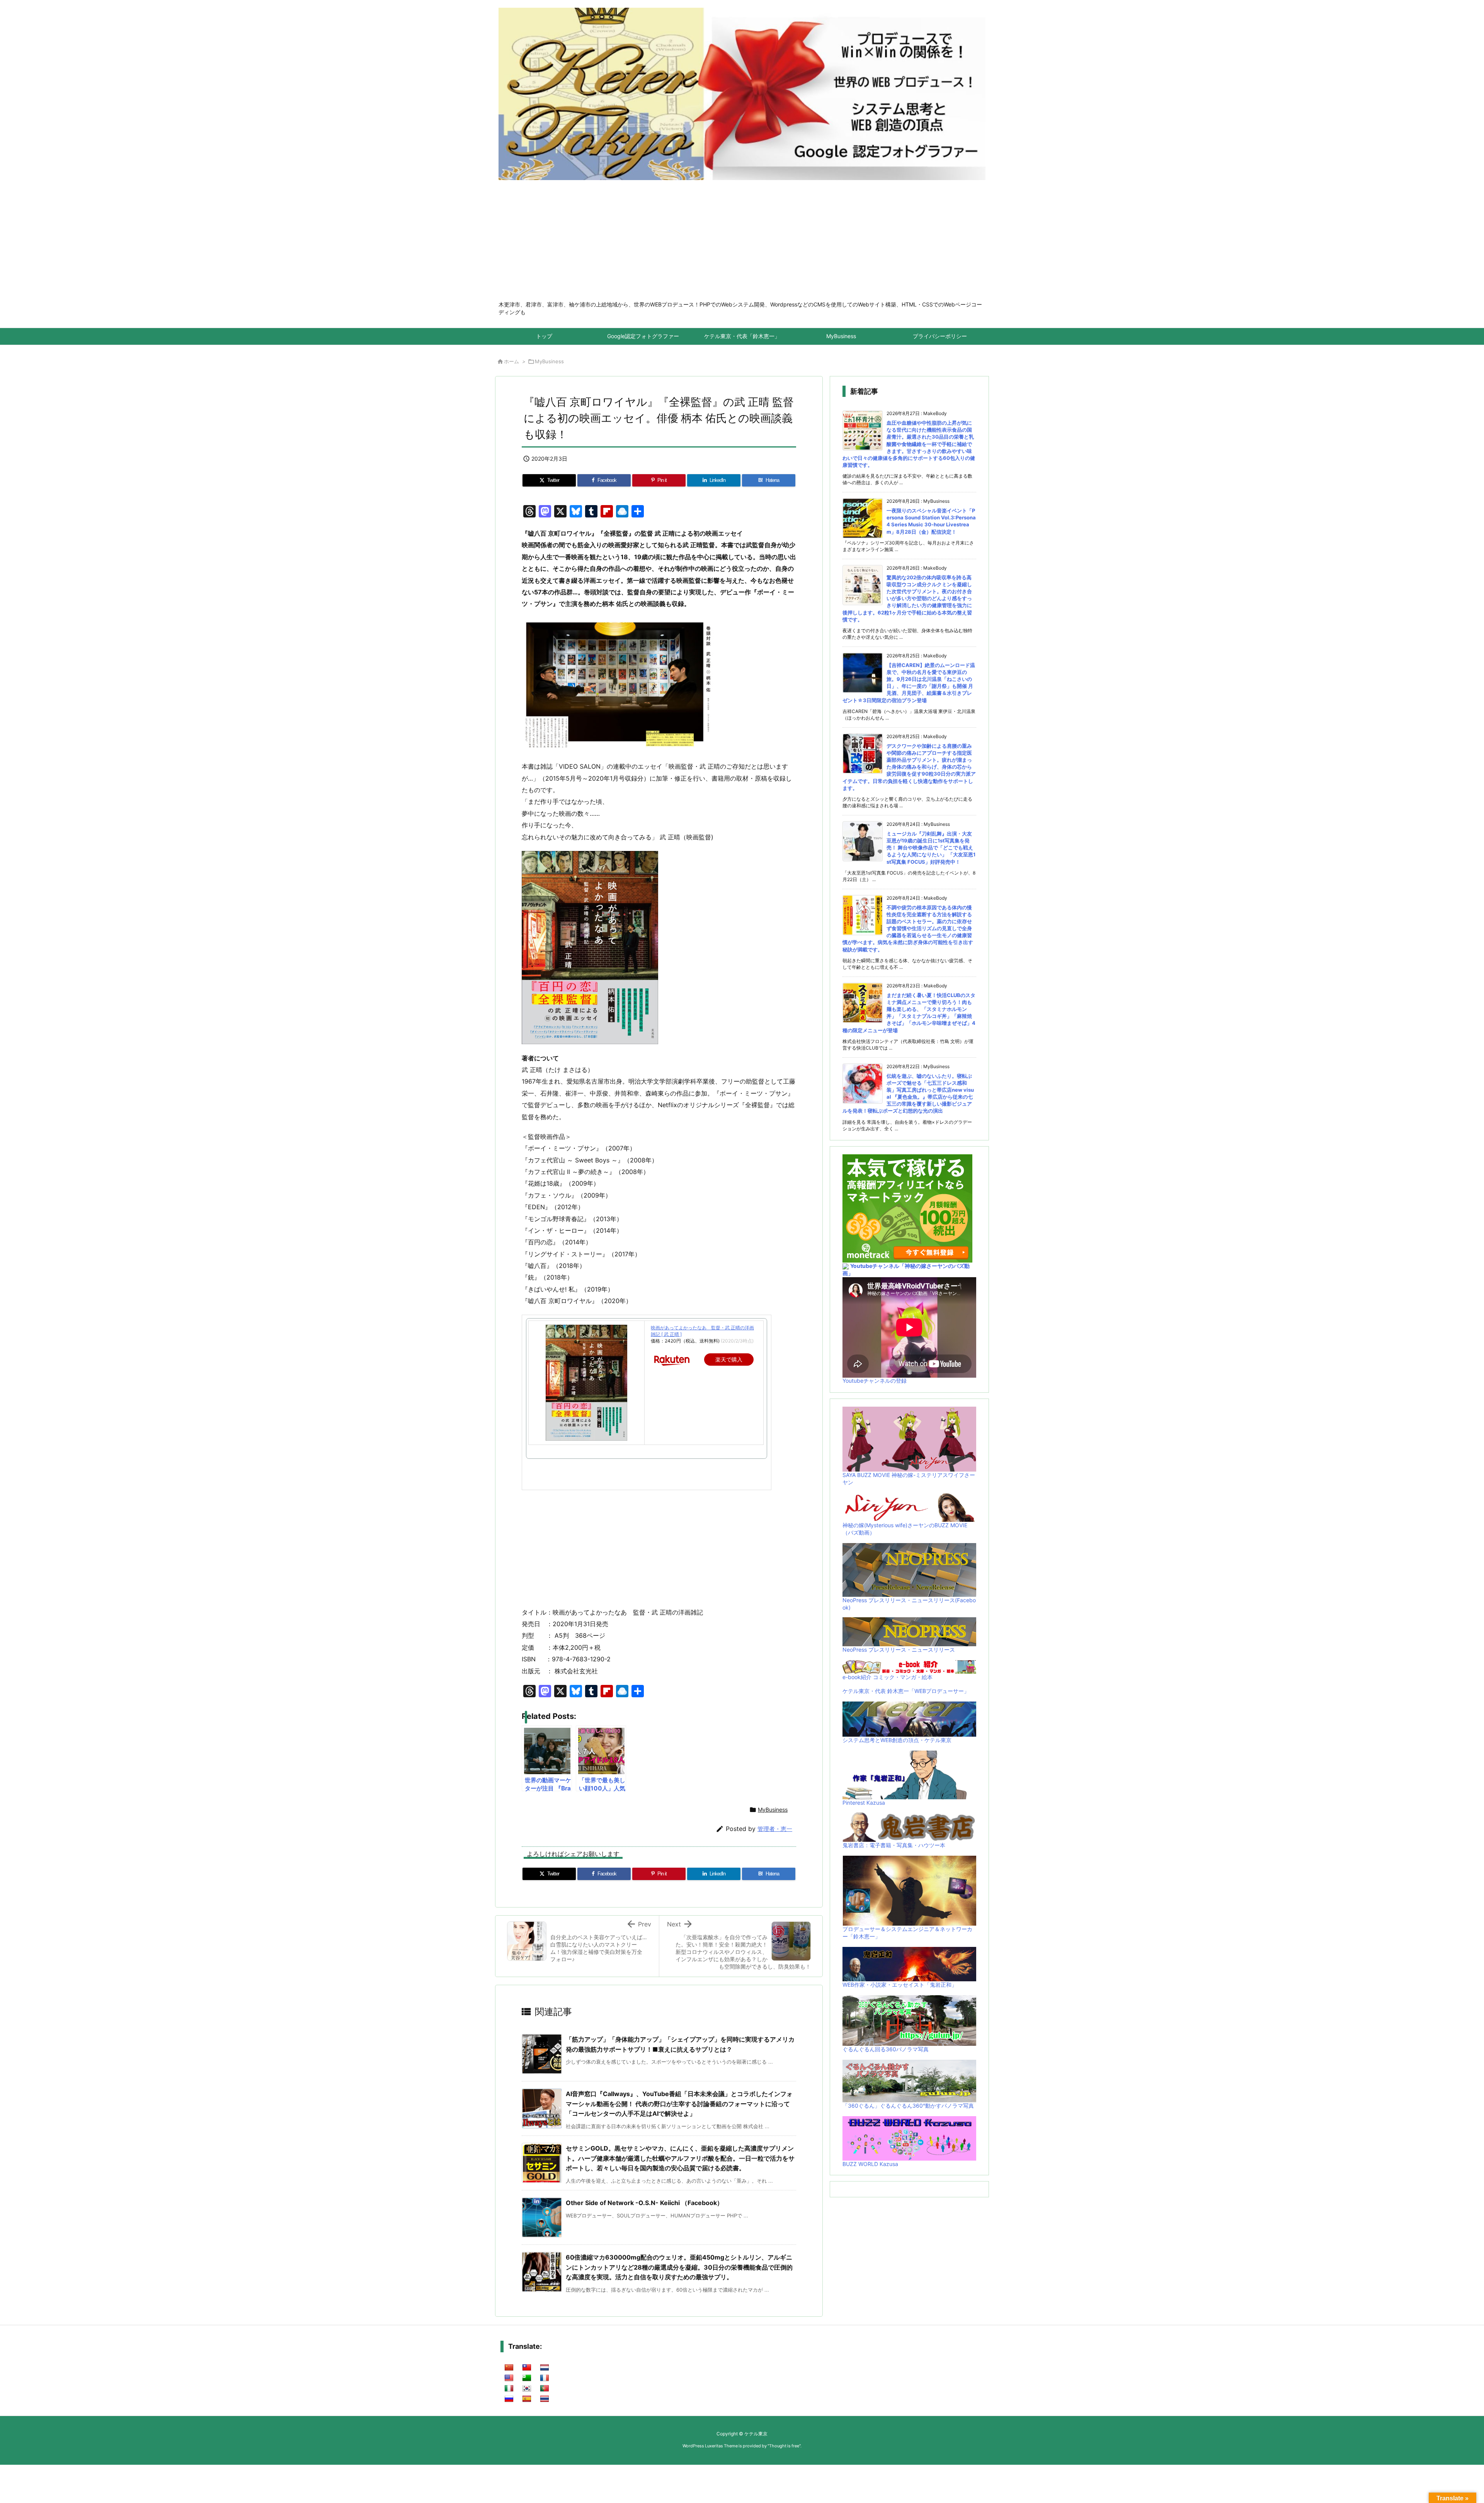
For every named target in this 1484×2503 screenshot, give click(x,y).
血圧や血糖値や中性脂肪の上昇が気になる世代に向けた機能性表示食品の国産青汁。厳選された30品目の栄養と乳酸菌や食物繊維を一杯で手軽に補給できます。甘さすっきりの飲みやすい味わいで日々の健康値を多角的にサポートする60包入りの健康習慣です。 (909, 444)
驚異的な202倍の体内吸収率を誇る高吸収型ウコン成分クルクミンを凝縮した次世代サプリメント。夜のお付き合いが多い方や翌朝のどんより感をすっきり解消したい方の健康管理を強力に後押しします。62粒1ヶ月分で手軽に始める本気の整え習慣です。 (907, 598)
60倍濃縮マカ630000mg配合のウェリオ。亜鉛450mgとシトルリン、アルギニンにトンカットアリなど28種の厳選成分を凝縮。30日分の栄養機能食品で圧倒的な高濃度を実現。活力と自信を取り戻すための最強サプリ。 (679, 2267)
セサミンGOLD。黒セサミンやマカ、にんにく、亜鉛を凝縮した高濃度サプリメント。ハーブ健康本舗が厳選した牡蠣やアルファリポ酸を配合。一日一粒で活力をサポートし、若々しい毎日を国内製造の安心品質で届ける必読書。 (680, 2158)
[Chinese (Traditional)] (527, 2368)
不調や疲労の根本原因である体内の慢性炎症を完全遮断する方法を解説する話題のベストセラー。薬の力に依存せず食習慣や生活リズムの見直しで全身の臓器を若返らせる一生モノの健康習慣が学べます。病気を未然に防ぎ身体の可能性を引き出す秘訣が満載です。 (908, 928)
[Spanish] (527, 2399)
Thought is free (784, 2446)
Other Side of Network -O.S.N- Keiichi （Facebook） (644, 2203)
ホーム (511, 361)
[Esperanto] (527, 2378)
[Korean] (527, 2389)
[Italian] (509, 2389)
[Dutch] (545, 2368)
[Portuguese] (545, 2389)
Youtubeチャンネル (875, 1266)
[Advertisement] (742, 243)
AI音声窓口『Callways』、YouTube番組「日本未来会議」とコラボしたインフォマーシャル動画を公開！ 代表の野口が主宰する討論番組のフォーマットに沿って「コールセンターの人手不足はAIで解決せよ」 (679, 2104)
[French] (545, 2378)
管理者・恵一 (775, 1829)
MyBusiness (549, 361)
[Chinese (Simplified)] (509, 2368)
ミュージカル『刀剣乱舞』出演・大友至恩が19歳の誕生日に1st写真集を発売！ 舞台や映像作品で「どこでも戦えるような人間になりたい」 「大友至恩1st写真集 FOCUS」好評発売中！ (931, 848)
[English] (509, 2378)
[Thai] (545, 2399)
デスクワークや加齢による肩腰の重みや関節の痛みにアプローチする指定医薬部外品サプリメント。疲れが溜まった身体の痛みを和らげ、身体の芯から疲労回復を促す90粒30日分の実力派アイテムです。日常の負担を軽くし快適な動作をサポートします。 (909, 767)
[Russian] (509, 2399)
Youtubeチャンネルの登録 (875, 1381)
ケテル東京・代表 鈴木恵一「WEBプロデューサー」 (906, 1691)
